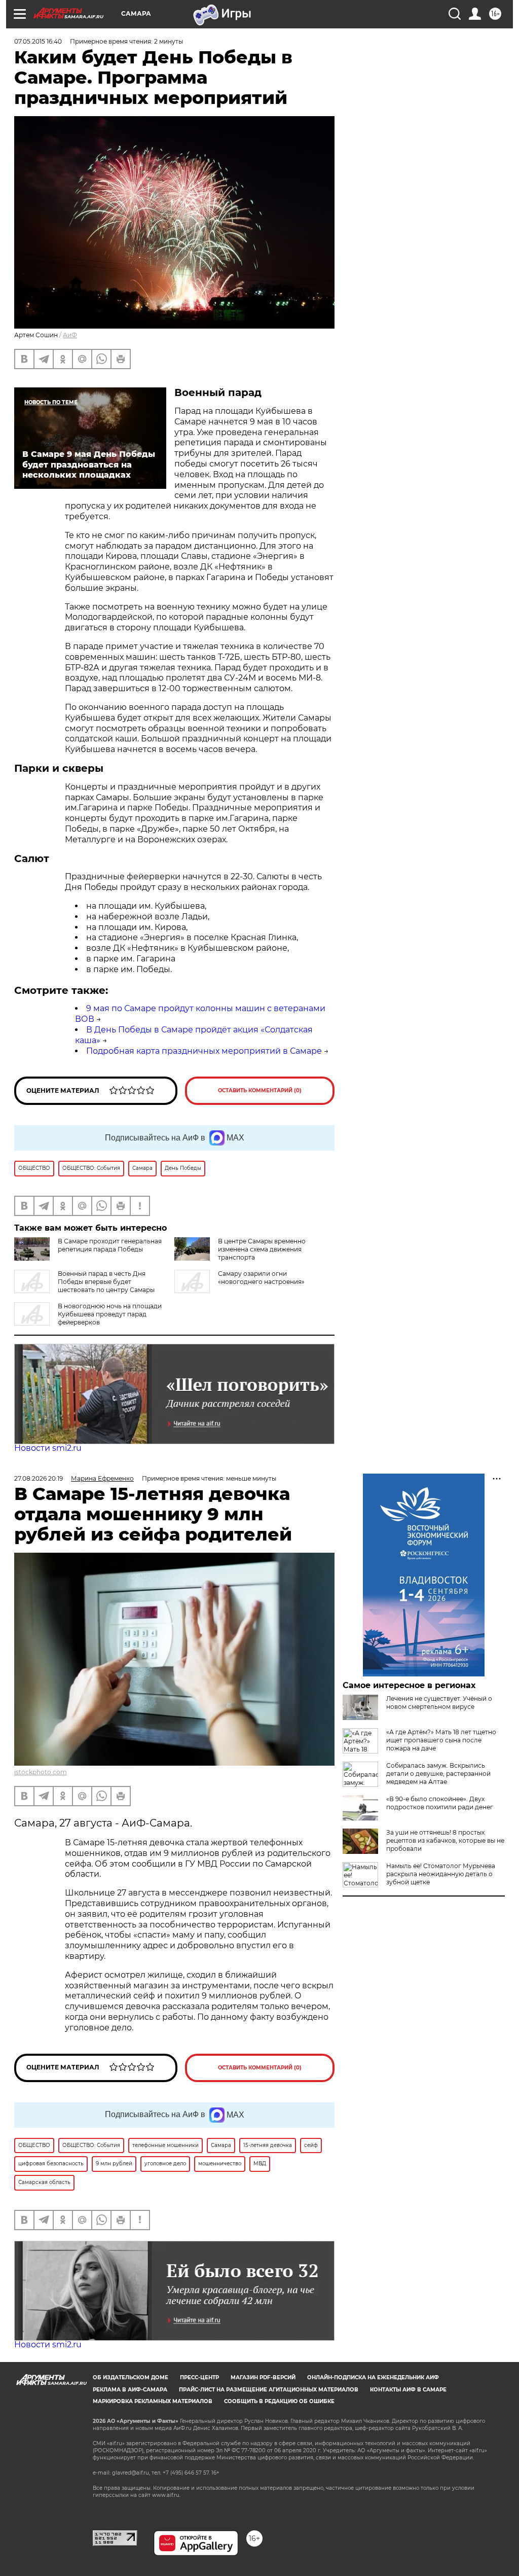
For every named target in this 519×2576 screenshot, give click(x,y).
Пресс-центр (199, 2377)
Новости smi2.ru (48, 1448)
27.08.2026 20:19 (39, 1478)
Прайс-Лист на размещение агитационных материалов (269, 2390)
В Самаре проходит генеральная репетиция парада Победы (110, 1245)
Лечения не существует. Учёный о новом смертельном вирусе (439, 1703)
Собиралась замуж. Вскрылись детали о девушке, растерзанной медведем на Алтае (438, 1774)
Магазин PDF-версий (263, 2377)
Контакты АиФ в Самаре (408, 2390)
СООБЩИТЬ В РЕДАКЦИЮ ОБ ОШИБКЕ (279, 2401)
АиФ (70, 335)
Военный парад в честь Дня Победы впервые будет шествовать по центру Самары (106, 1282)
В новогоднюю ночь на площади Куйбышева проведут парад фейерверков (110, 1314)
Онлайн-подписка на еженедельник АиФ (373, 2377)
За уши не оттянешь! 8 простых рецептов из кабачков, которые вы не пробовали (445, 1840)
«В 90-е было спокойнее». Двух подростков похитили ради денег (440, 1803)
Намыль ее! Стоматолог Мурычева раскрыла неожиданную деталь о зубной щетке (441, 1874)
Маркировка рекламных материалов (153, 2401)
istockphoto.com (41, 1772)
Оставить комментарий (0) (260, 1090)
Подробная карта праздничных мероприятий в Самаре (204, 1051)
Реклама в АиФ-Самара (130, 2390)
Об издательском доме (131, 2377)
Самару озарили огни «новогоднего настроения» (261, 1278)
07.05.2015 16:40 (38, 41)
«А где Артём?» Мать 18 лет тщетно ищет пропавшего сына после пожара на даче (441, 1740)
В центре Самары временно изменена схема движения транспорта (262, 1249)
